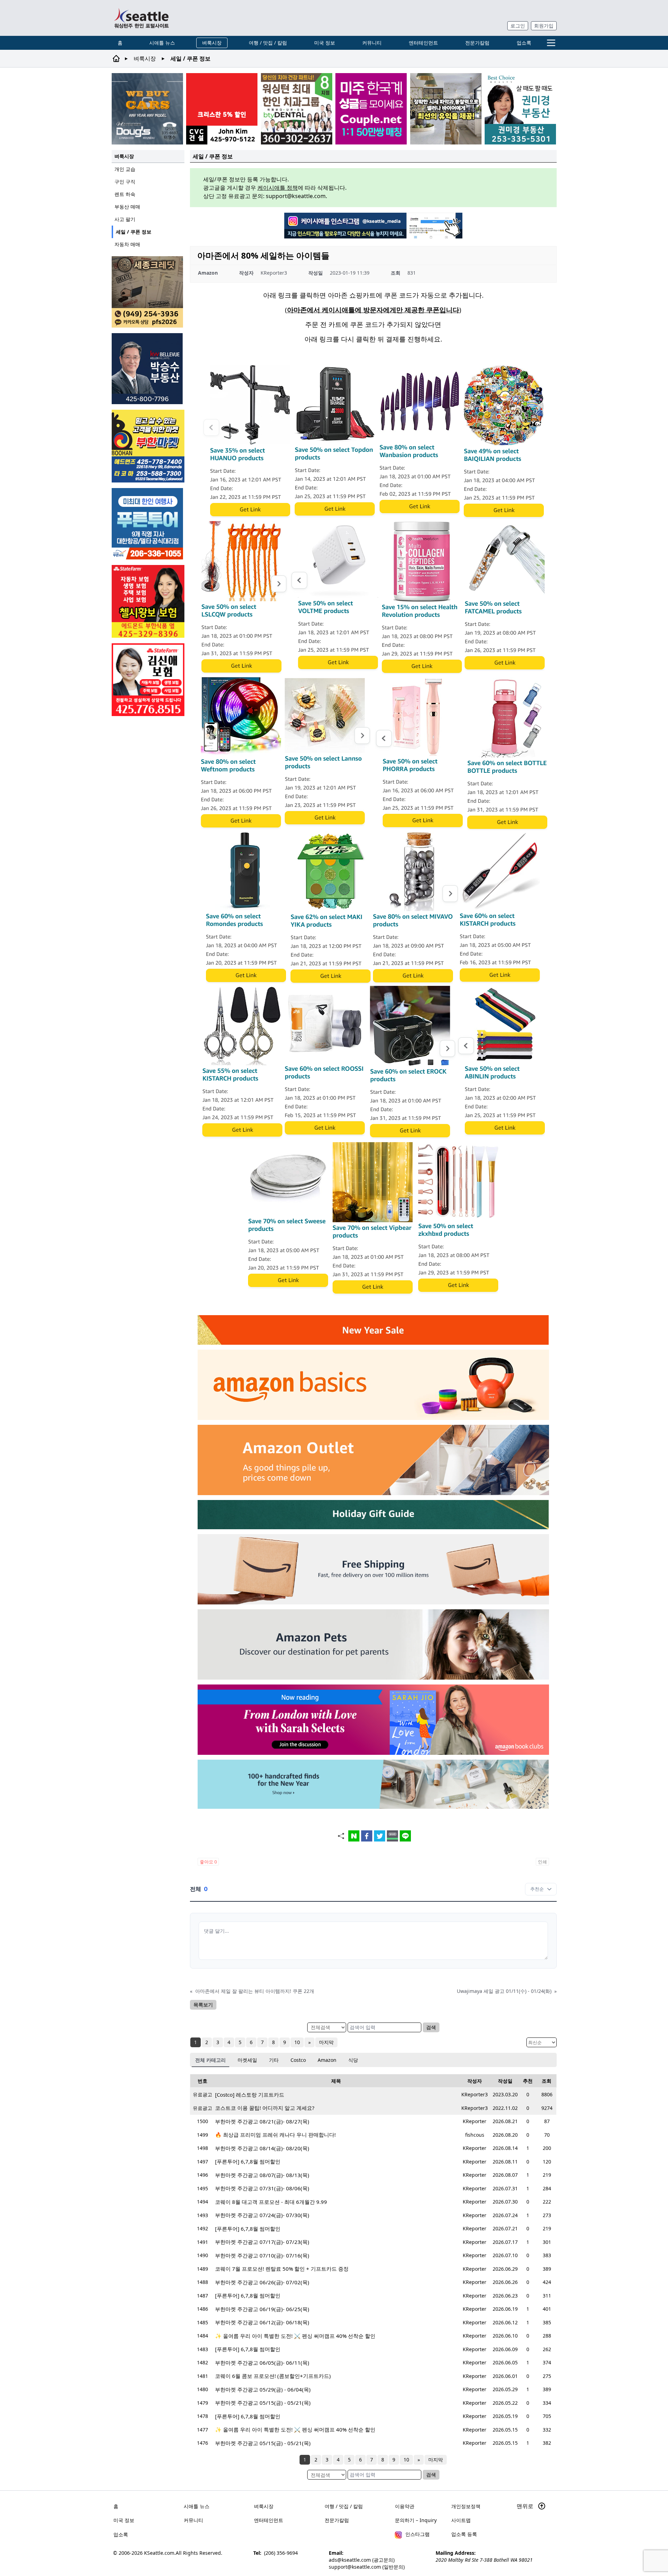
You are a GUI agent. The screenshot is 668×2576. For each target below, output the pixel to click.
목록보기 (203, 2005)
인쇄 (542, 1862)
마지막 (326, 2042)
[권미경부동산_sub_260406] (520, 109)
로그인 (518, 26)
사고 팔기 (125, 219)
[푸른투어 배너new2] (148, 524)
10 (297, 2042)
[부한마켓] (148, 446)
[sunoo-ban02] (371, 109)
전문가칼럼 (477, 43)
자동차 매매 (127, 244)
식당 (353, 2060)
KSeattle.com (159, 2553)
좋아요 (208, 1862)
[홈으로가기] (141, 18)
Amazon (327, 2060)
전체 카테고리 (210, 2060)
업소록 (524, 43)
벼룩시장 (212, 43)
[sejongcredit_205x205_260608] (148, 292)
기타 (274, 2060)
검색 (431, 2027)
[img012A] (148, 369)
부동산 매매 (127, 207)
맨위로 (526, 2506)
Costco (298, 2060)
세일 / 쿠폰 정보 (134, 232)
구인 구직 (125, 182)
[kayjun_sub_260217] (446, 109)
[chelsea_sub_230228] (148, 601)
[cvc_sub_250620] (222, 109)
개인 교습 (125, 169)
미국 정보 (325, 43)
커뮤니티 (372, 43)
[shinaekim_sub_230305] (148, 680)
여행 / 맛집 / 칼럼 (268, 43)
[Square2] (297, 109)
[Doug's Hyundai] (147, 109)
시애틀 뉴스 (162, 43)
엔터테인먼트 (423, 43)
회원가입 (544, 26)
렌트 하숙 (125, 194)
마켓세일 (247, 2060)
